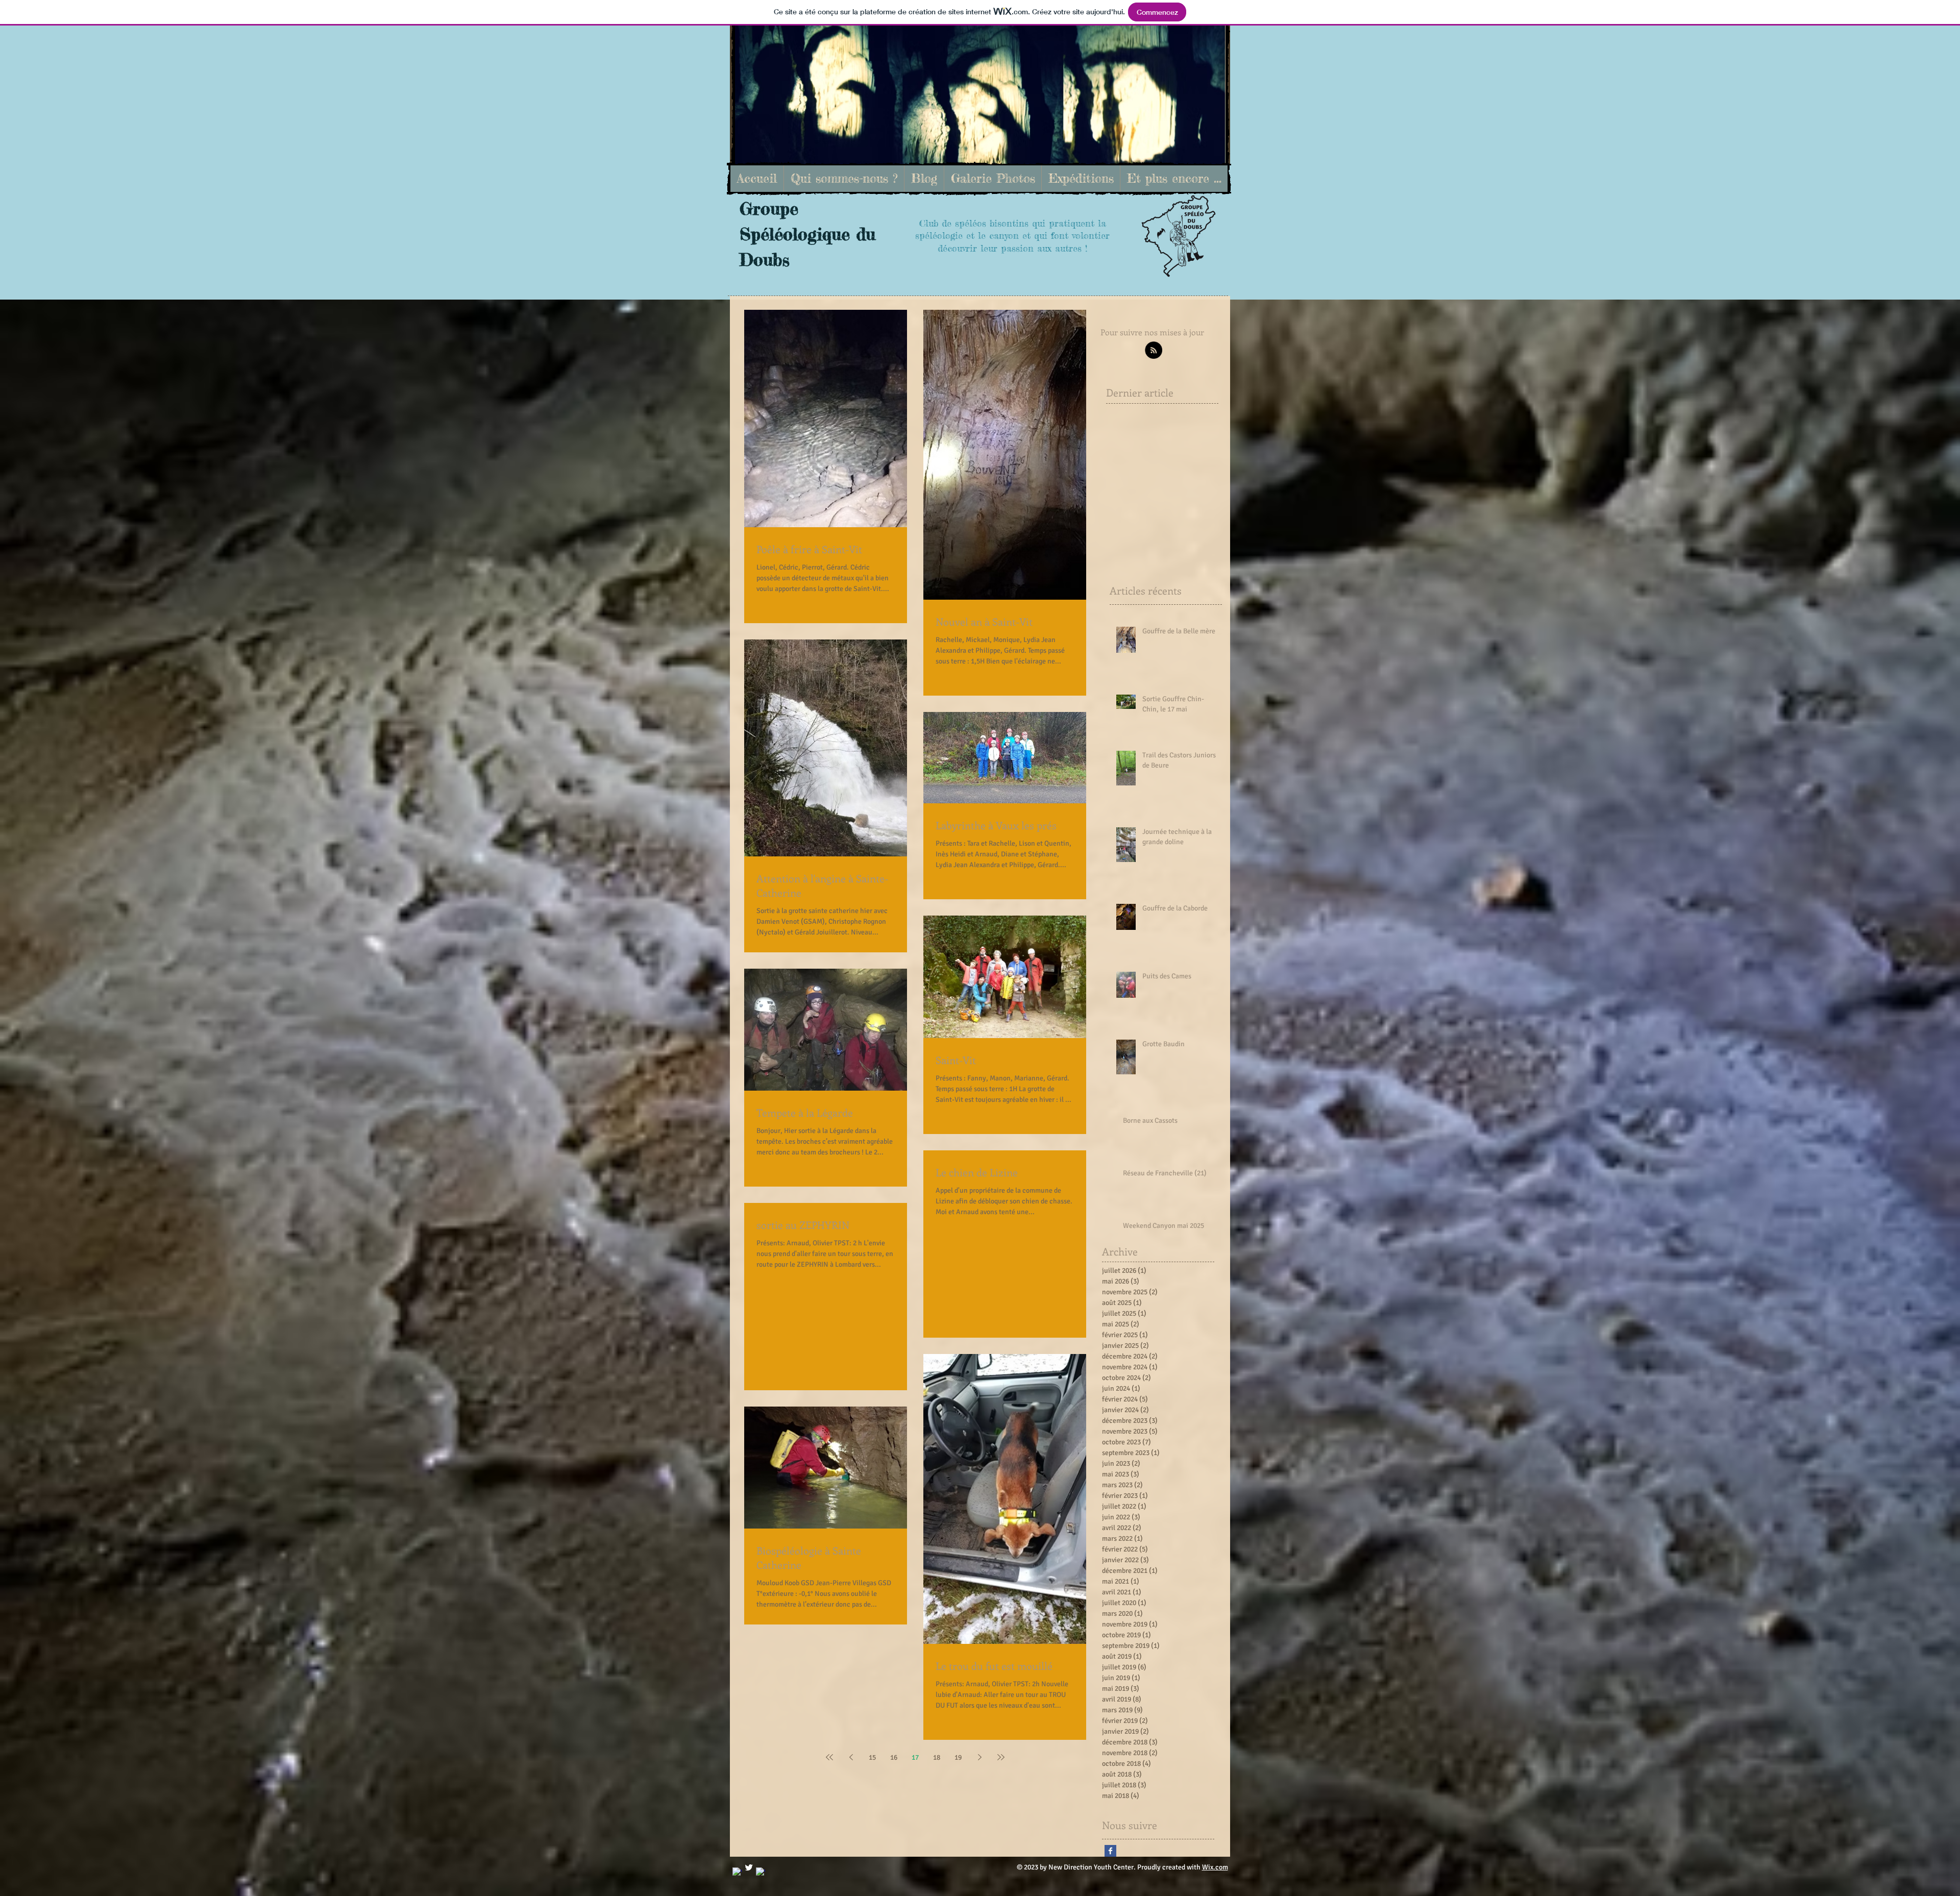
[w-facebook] (737, 1872)
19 (958, 1757)
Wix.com (1215, 1867)
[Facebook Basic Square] (1110, 1851)
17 (915, 1757)
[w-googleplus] (761, 1872)
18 (937, 1757)
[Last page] (1001, 1757)
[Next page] (979, 1757)
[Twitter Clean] (749, 1867)
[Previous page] (851, 1757)
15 (872, 1757)
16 (894, 1757)
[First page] (829, 1757)
